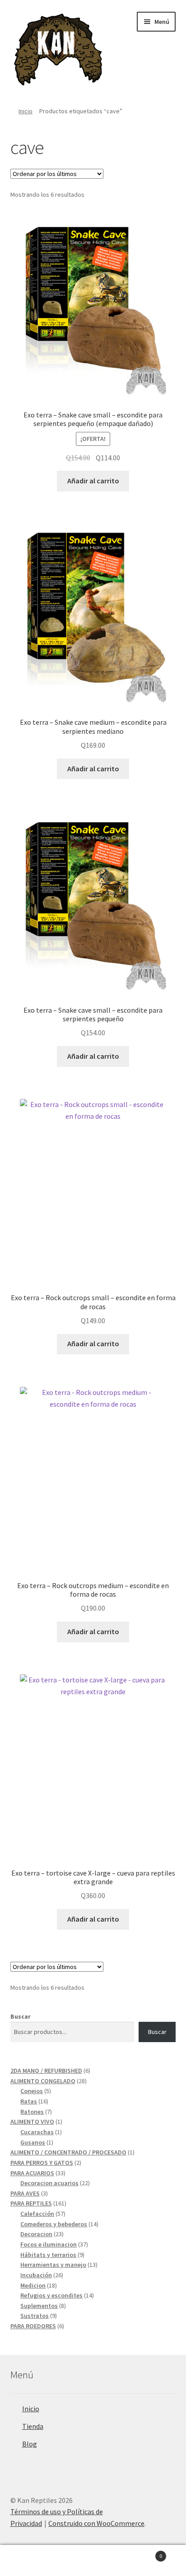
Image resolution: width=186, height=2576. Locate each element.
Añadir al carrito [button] (93, 481)
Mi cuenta (31, 2561)
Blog (30, 2444)
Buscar (21, 2016)
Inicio (26, 111)
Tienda (33, 2426)
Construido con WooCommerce (96, 2523)
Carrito (143, 2553)
